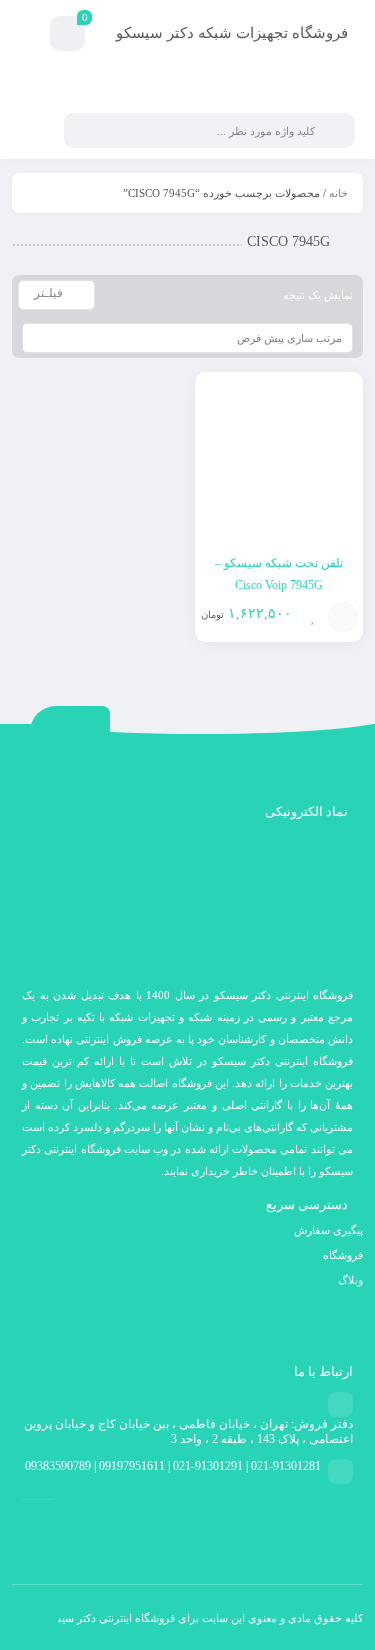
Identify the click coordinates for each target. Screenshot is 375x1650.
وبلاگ (350, 1280)
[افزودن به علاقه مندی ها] (313, 617)
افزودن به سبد (343, 617)
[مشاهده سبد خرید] (67, 36)
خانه (338, 193)
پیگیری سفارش (328, 1230)
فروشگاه (343, 1255)
